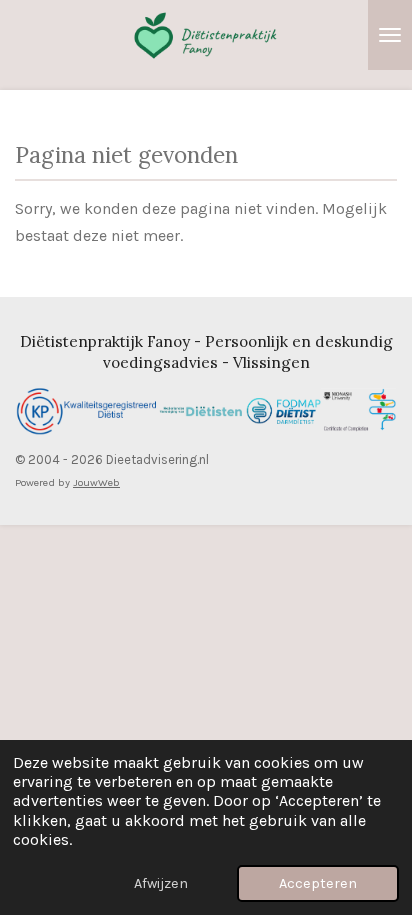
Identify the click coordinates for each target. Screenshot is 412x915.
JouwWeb (96, 482)
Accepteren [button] (318, 883)
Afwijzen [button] (161, 883)
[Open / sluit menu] (390, 35)
